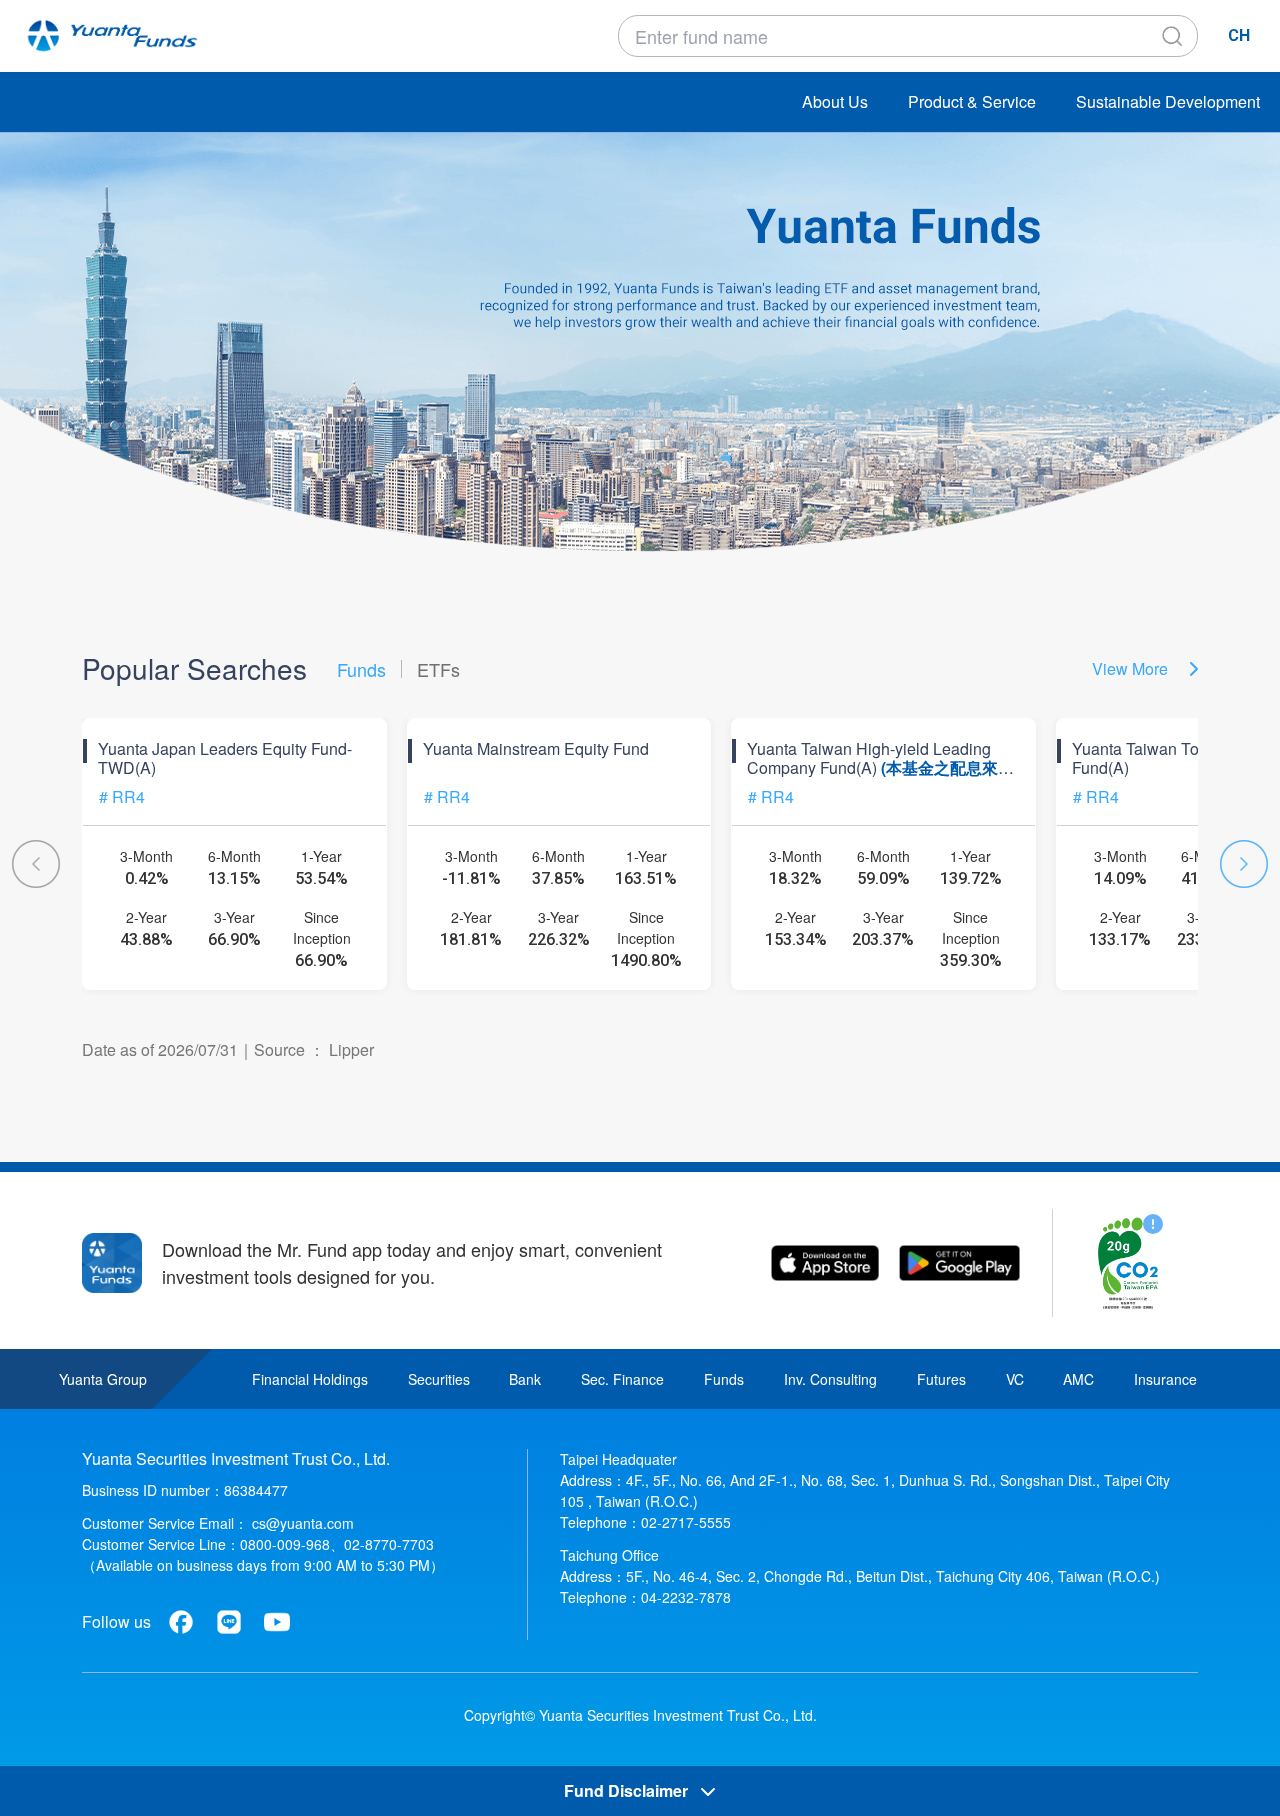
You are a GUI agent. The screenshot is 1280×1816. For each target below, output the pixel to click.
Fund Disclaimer (628, 1790)
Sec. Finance (622, 1379)
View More (1132, 668)
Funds (724, 1379)
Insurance (1165, 1379)
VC (1015, 1379)
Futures (941, 1379)
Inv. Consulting (830, 1379)
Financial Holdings (310, 1379)
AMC (1078, 1379)
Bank (525, 1379)
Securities (439, 1379)
